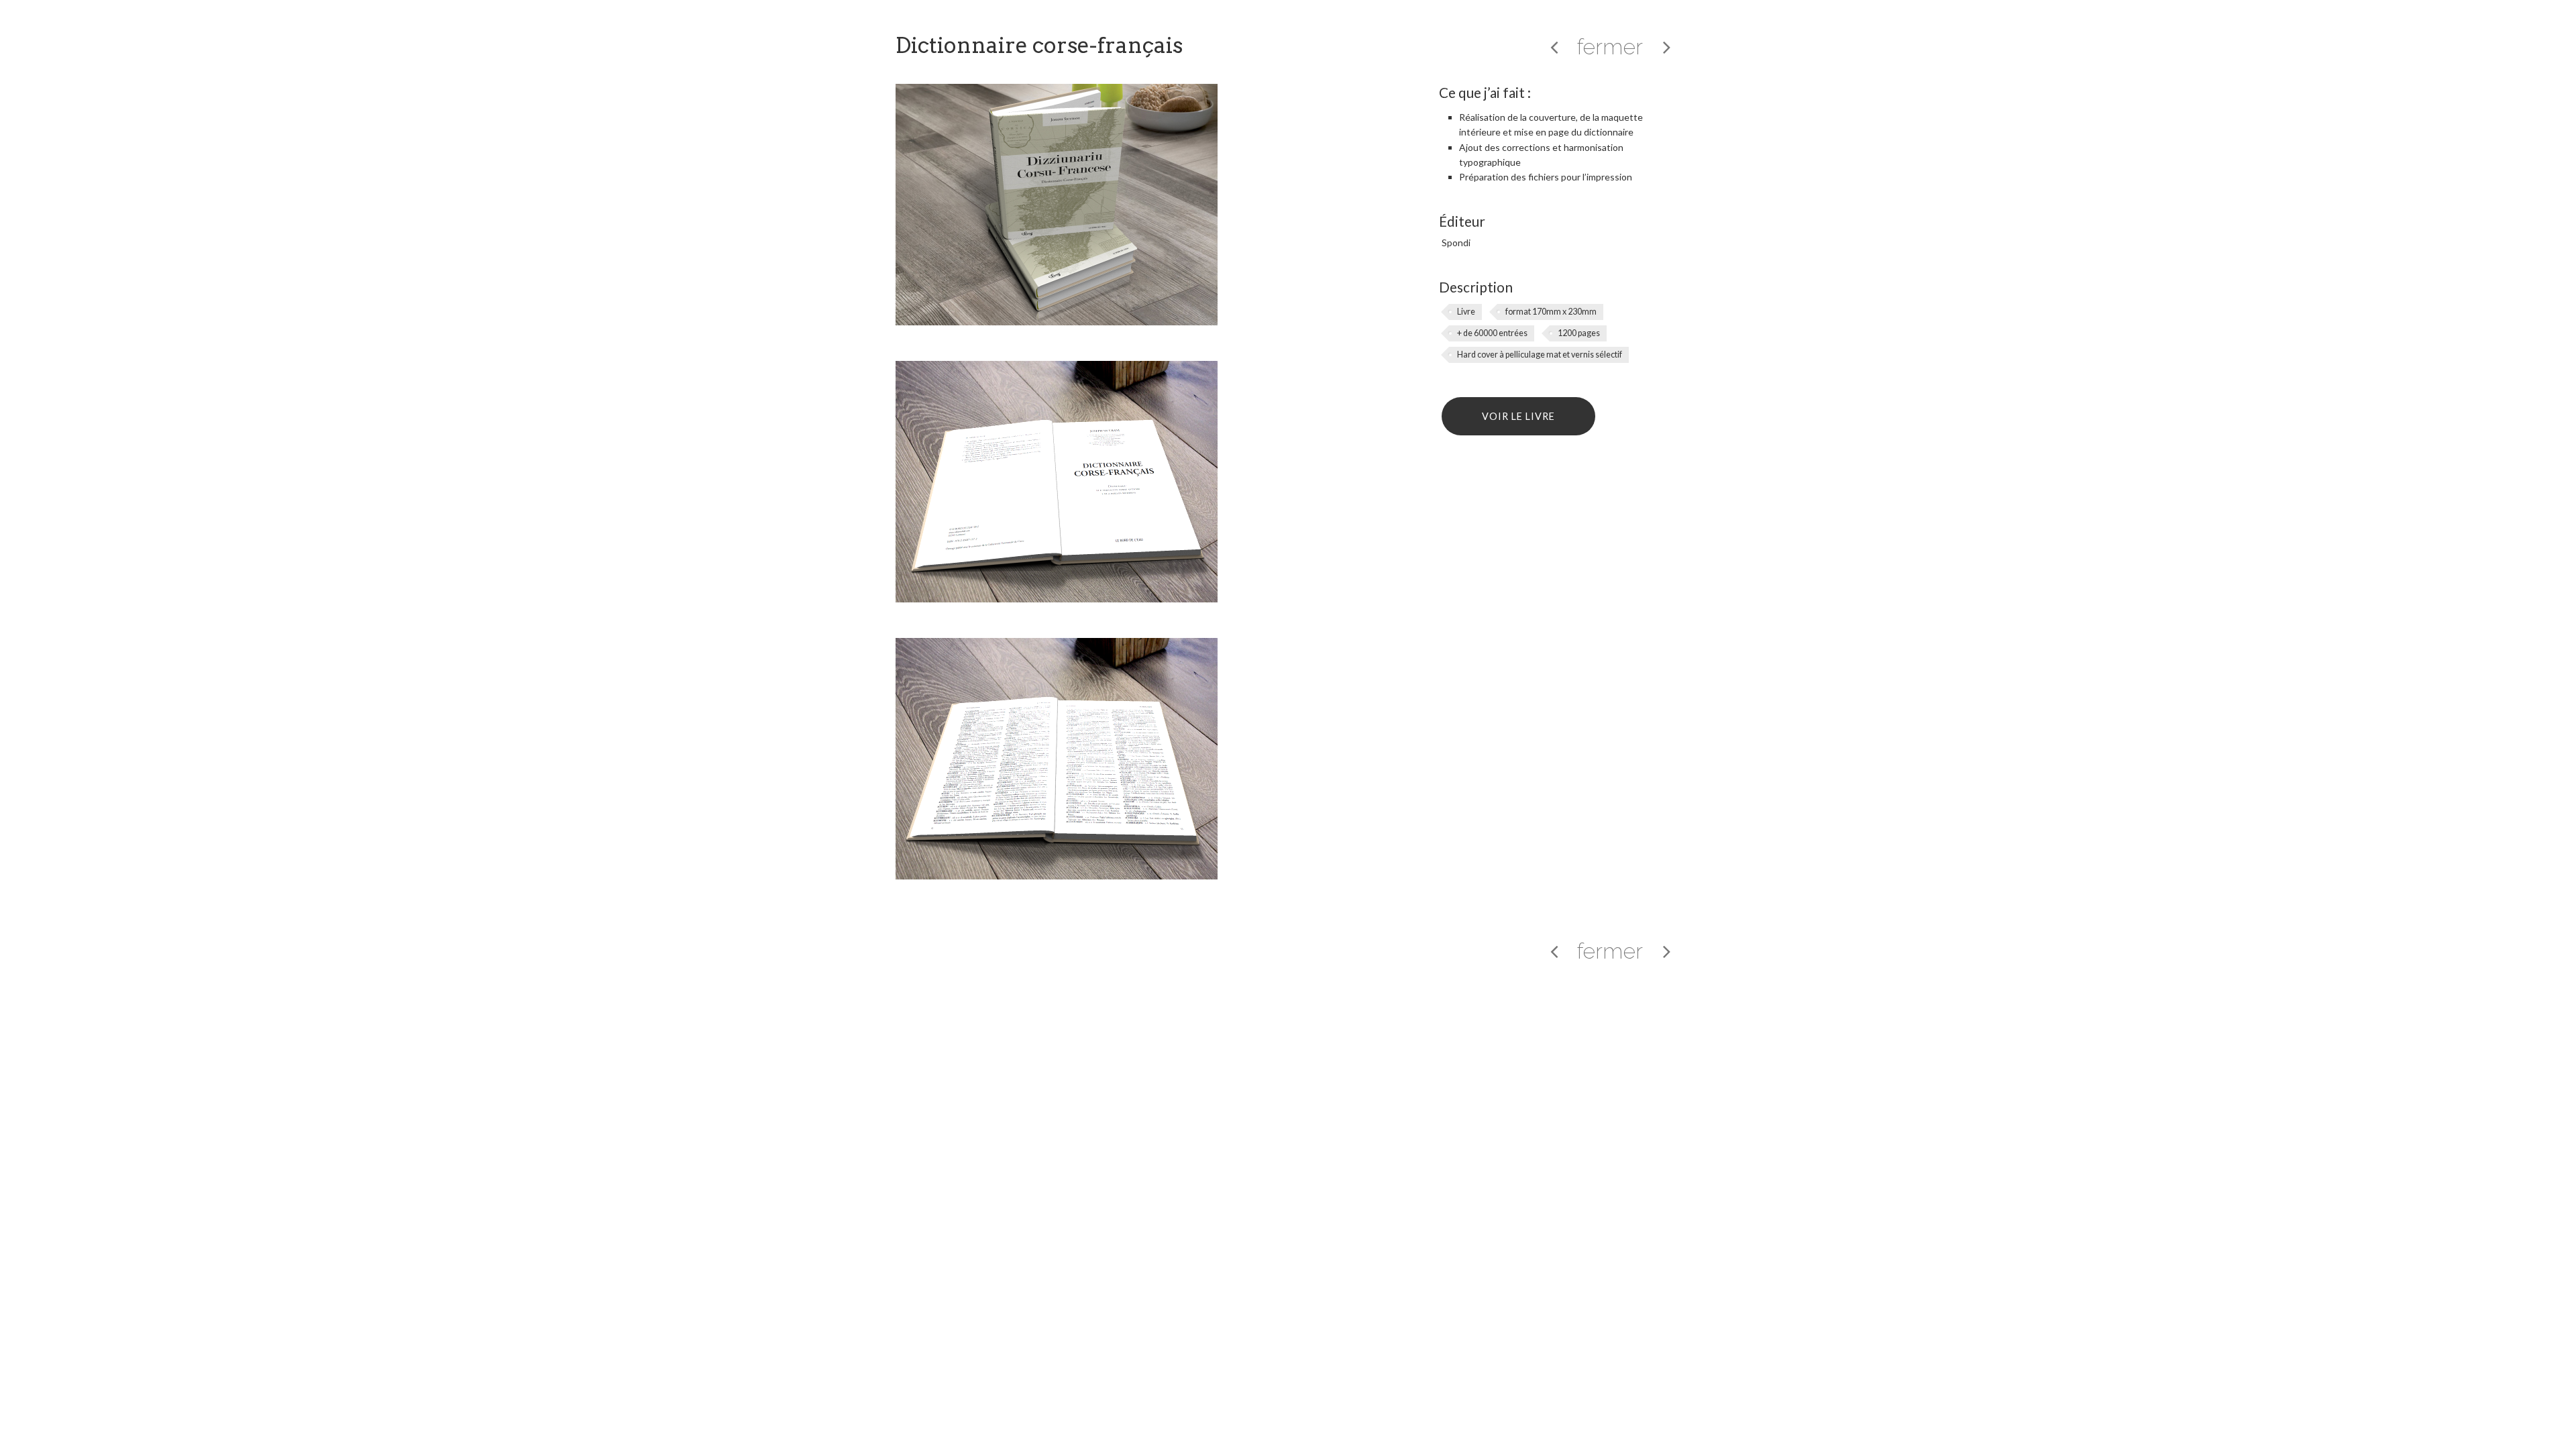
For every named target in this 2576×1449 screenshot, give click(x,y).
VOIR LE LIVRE (1518, 416)
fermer (1610, 47)
